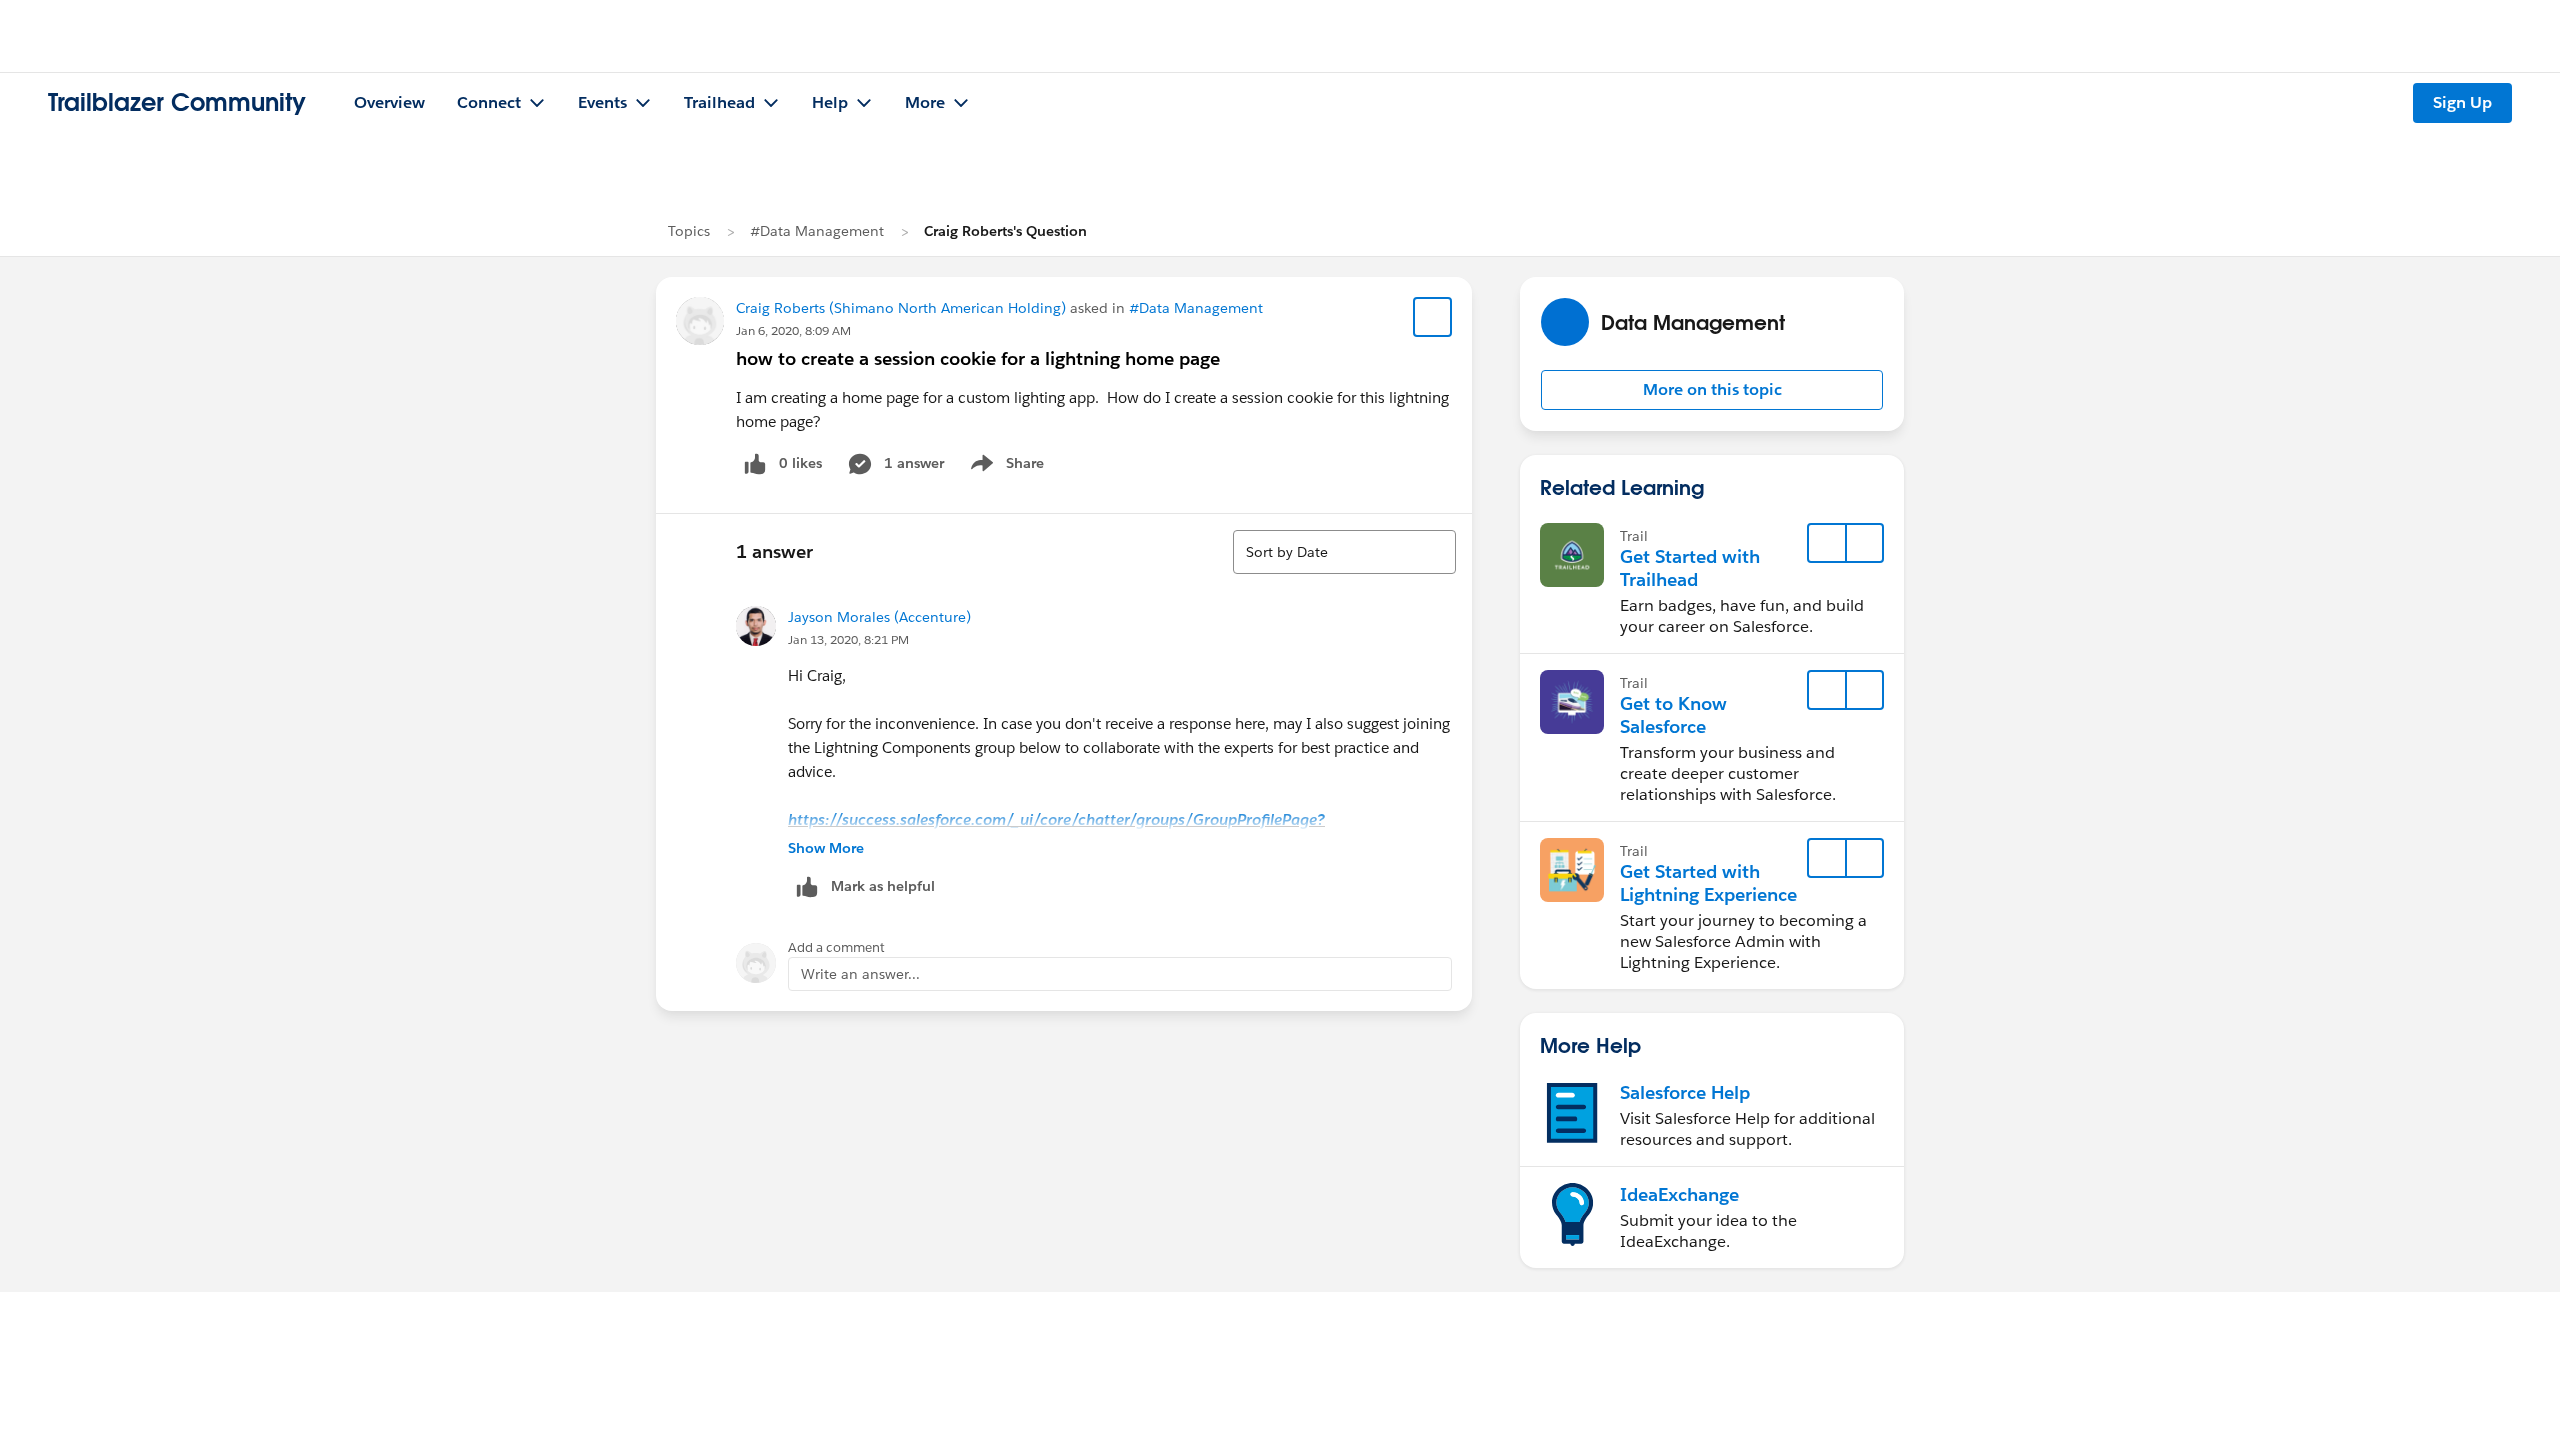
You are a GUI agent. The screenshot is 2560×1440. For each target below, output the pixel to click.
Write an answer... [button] (860, 974)
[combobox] (1344, 552)
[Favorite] (1433, 317)
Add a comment (836, 947)
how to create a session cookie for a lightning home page (978, 358)
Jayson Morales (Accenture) (879, 617)
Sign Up (2462, 102)
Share (1004, 467)
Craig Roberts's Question (1005, 231)
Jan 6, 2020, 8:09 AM (793, 330)
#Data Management (817, 231)
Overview (389, 102)
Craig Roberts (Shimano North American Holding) (901, 308)
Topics (689, 231)
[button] (1712, 390)
